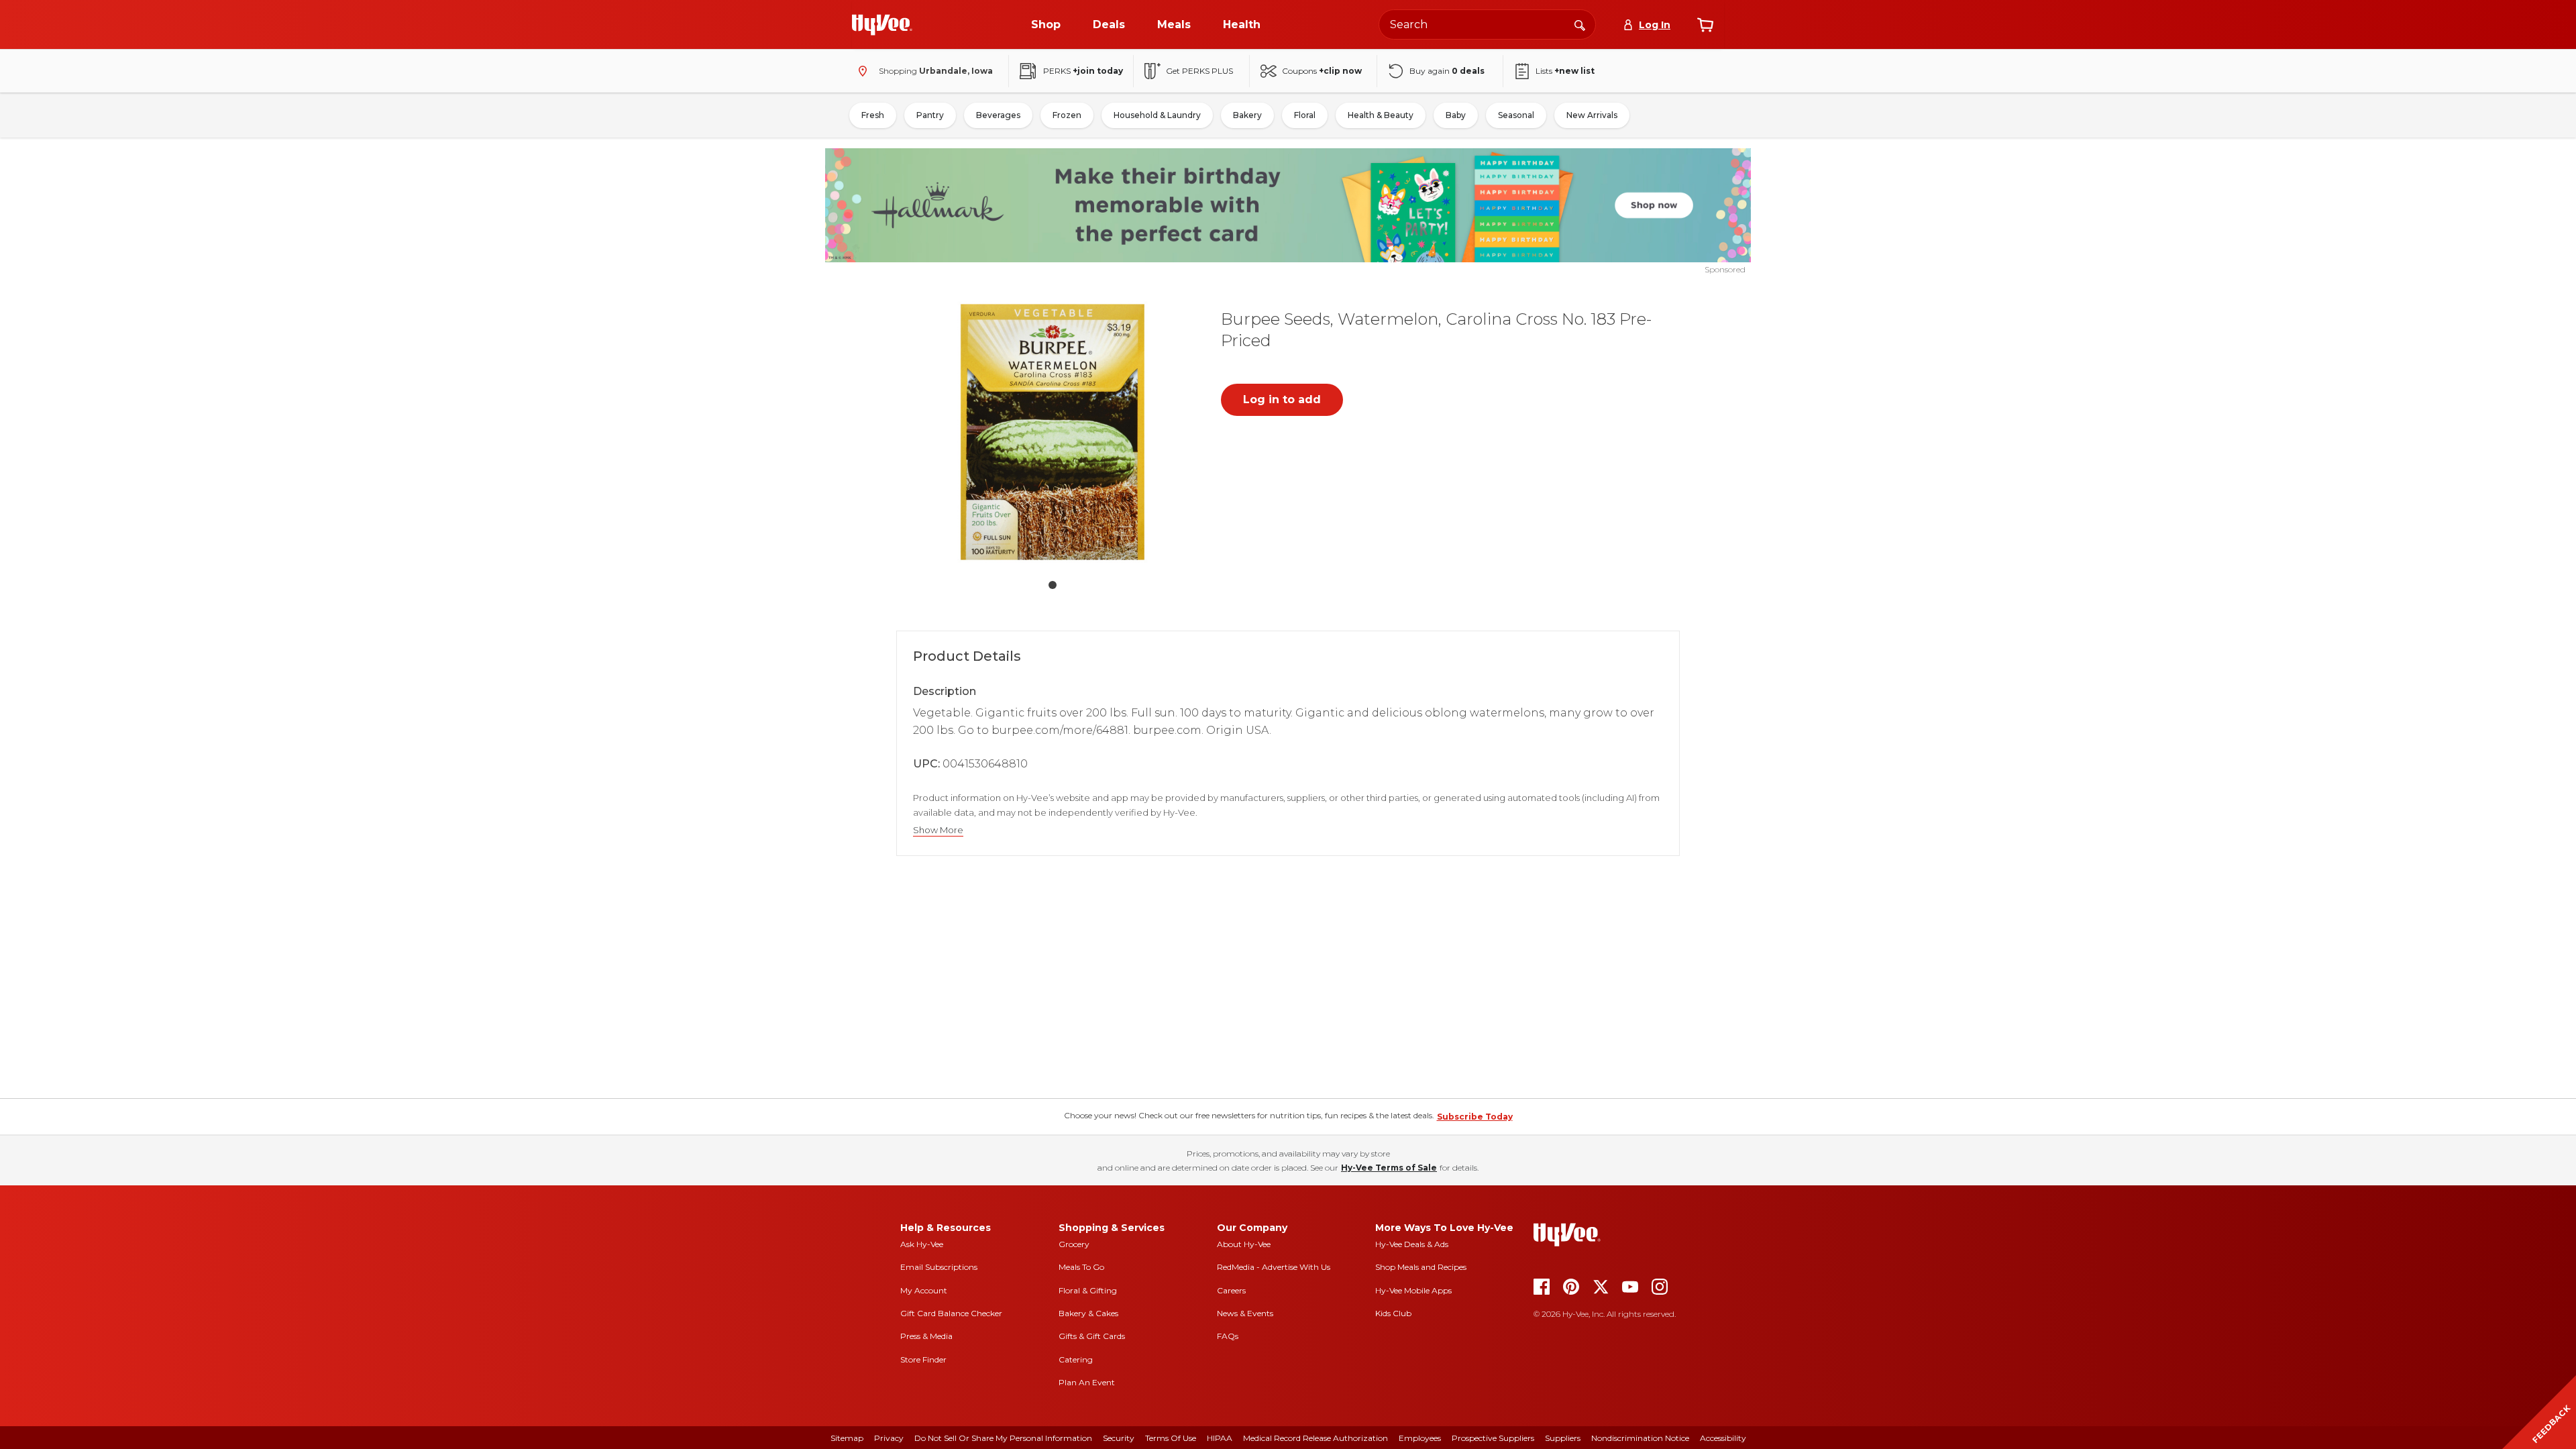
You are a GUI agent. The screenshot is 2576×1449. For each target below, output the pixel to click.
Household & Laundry (1157, 115)
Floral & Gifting (1088, 1290)
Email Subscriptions (939, 1267)
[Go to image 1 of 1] (1053, 585)
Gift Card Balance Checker (951, 1313)
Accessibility (1723, 1438)
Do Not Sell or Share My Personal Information (1003, 1438)
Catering (1076, 1359)
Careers (1231, 1290)
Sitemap (847, 1438)
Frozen (1067, 115)
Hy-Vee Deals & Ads (1412, 1244)
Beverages (998, 115)
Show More (938, 830)
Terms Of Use (1171, 1438)
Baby (1456, 115)
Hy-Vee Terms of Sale (1389, 1168)
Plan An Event (1087, 1382)
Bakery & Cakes (1088, 1313)
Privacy (889, 1438)
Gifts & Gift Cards (1092, 1336)
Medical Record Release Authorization (1316, 1438)
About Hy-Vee (1244, 1244)
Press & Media (926, 1336)
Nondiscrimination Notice (1640, 1438)
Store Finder (923, 1359)
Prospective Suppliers (1493, 1438)
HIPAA (1220, 1438)
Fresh (873, 115)
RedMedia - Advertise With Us (1274, 1267)
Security (1119, 1438)
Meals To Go (1081, 1267)
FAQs (1228, 1336)
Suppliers (1563, 1438)
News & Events (1245, 1313)
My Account (924, 1290)
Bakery (1247, 115)
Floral (1305, 115)
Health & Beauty (1381, 115)
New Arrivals (1592, 115)
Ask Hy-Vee (922, 1244)
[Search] (1580, 24)
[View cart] (1705, 25)
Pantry (930, 115)
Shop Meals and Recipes (1421, 1267)
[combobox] (1487, 24)
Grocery (1074, 1244)
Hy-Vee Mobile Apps (1413, 1290)
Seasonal (1516, 115)
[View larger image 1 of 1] (1053, 432)
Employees (1420, 1438)
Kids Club (1393, 1313)
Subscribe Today (1475, 1117)
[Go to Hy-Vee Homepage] (882, 25)
